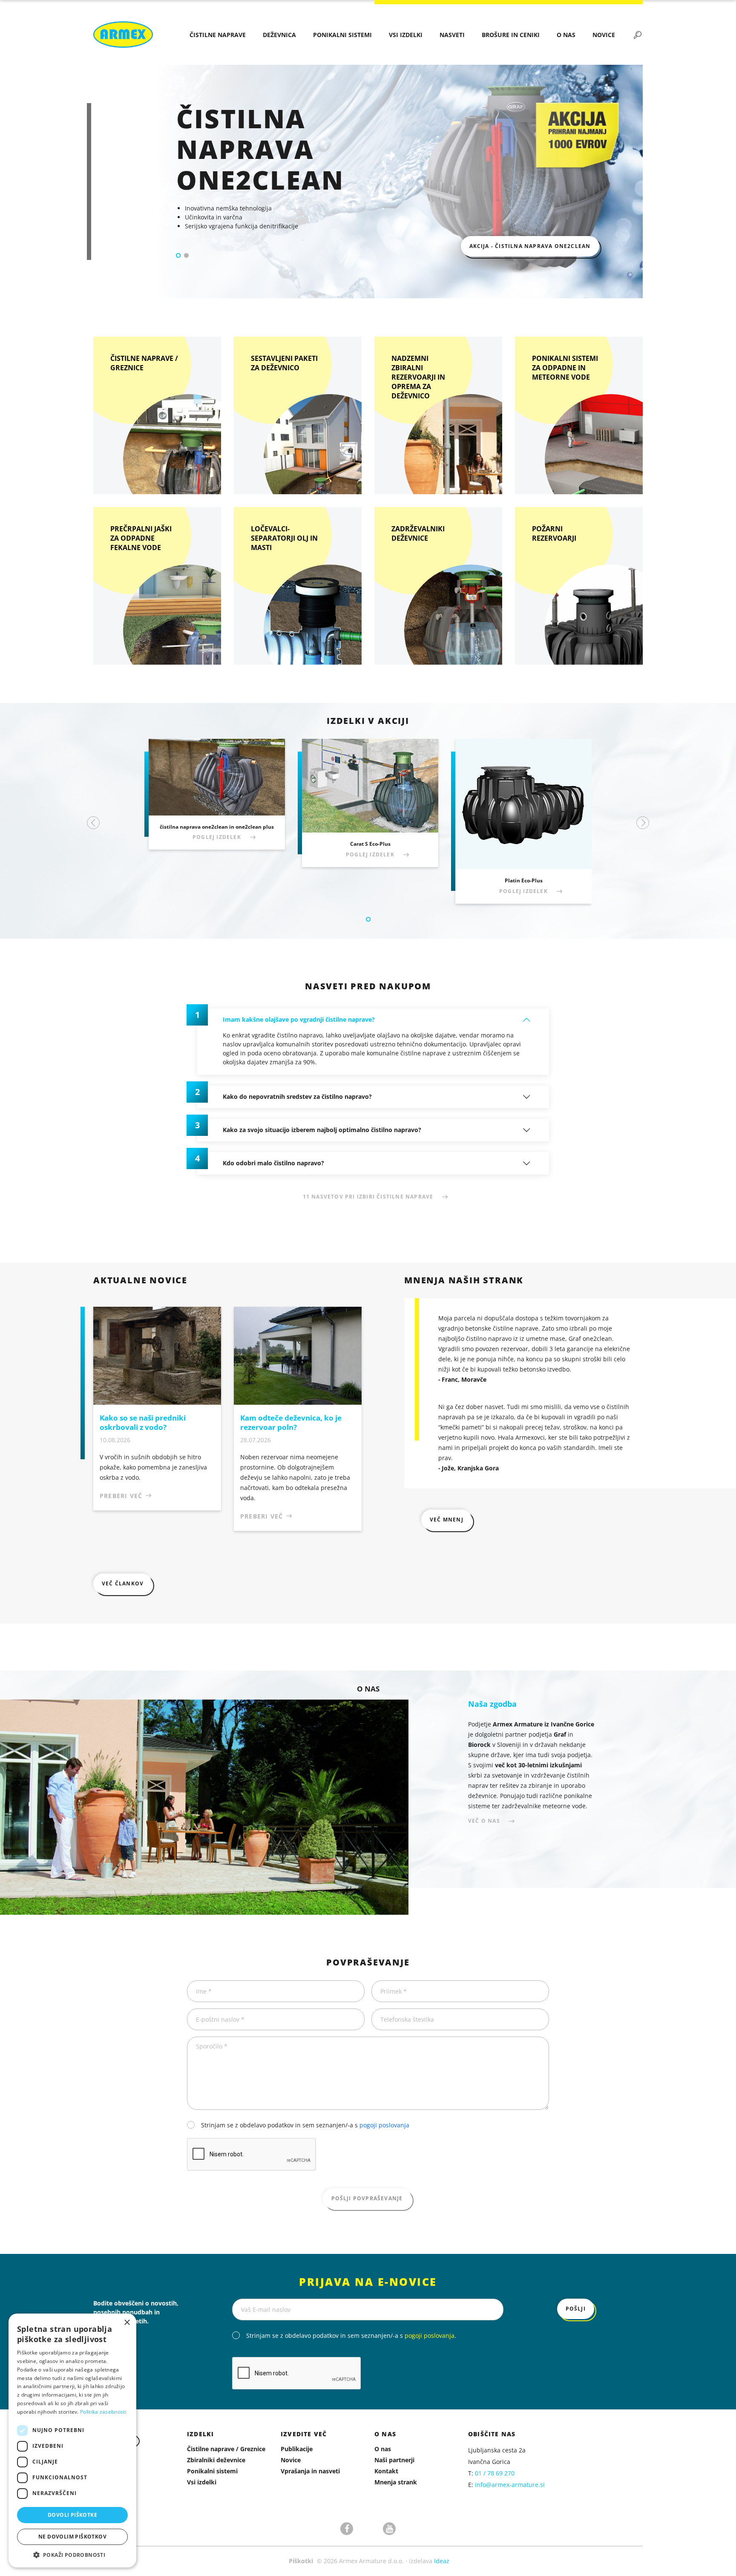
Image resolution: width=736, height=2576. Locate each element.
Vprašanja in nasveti (310, 2471)
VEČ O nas (484, 1821)
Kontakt (386, 2471)
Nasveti (452, 35)
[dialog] (72, 2441)
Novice (604, 35)
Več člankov (123, 1583)
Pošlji (576, 2309)
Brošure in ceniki (511, 35)
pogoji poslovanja (384, 2125)
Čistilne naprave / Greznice (226, 2449)
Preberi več (121, 1496)
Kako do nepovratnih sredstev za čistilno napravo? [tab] (297, 1096)
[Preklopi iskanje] (638, 35)
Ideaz (442, 2561)
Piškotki (301, 2561)
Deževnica (279, 35)
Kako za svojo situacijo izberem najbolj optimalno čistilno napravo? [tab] (322, 1130)
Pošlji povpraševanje (367, 2198)
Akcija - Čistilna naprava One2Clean (530, 246)
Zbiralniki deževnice (216, 2460)
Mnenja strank (396, 2482)
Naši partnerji (394, 2460)
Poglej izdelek (217, 837)
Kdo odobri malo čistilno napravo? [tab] (273, 1163)
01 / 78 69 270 (495, 2473)
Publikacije (297, 2449)
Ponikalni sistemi (342, 35)
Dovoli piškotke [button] (72, 2515)
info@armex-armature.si (510, 2485)
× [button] (127, 2323)
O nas (566, 35)
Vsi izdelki (406, 35)
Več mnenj (447, 1520)
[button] (178, 255)
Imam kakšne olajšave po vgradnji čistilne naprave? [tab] (299, 1019)
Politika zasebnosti (103, 2412)
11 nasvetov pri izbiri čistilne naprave (368, 1197)
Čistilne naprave (218, 35)
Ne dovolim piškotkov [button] (72, 2537)
